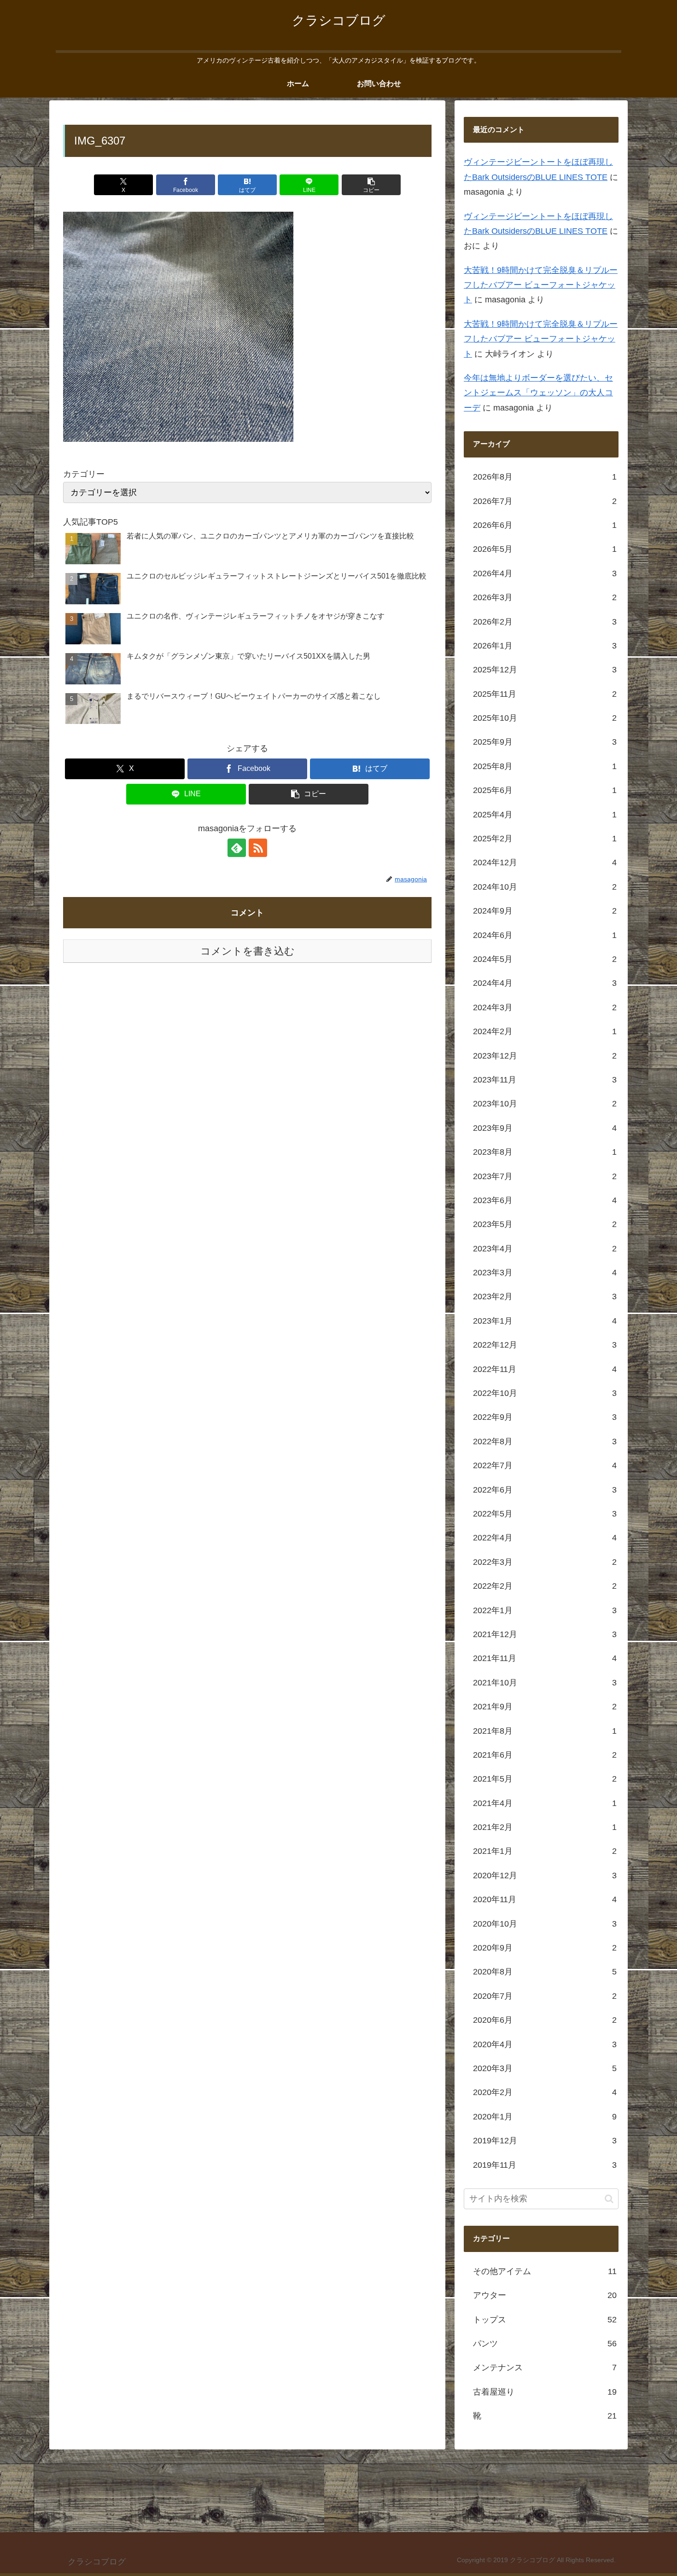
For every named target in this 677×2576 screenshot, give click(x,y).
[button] (371, 185)
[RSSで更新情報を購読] (258, 848)
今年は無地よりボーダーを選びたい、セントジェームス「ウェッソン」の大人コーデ (538, 393)
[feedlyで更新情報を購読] (237, 848)
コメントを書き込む (248, 951)
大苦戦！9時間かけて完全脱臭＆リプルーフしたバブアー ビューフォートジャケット (541, 286)
